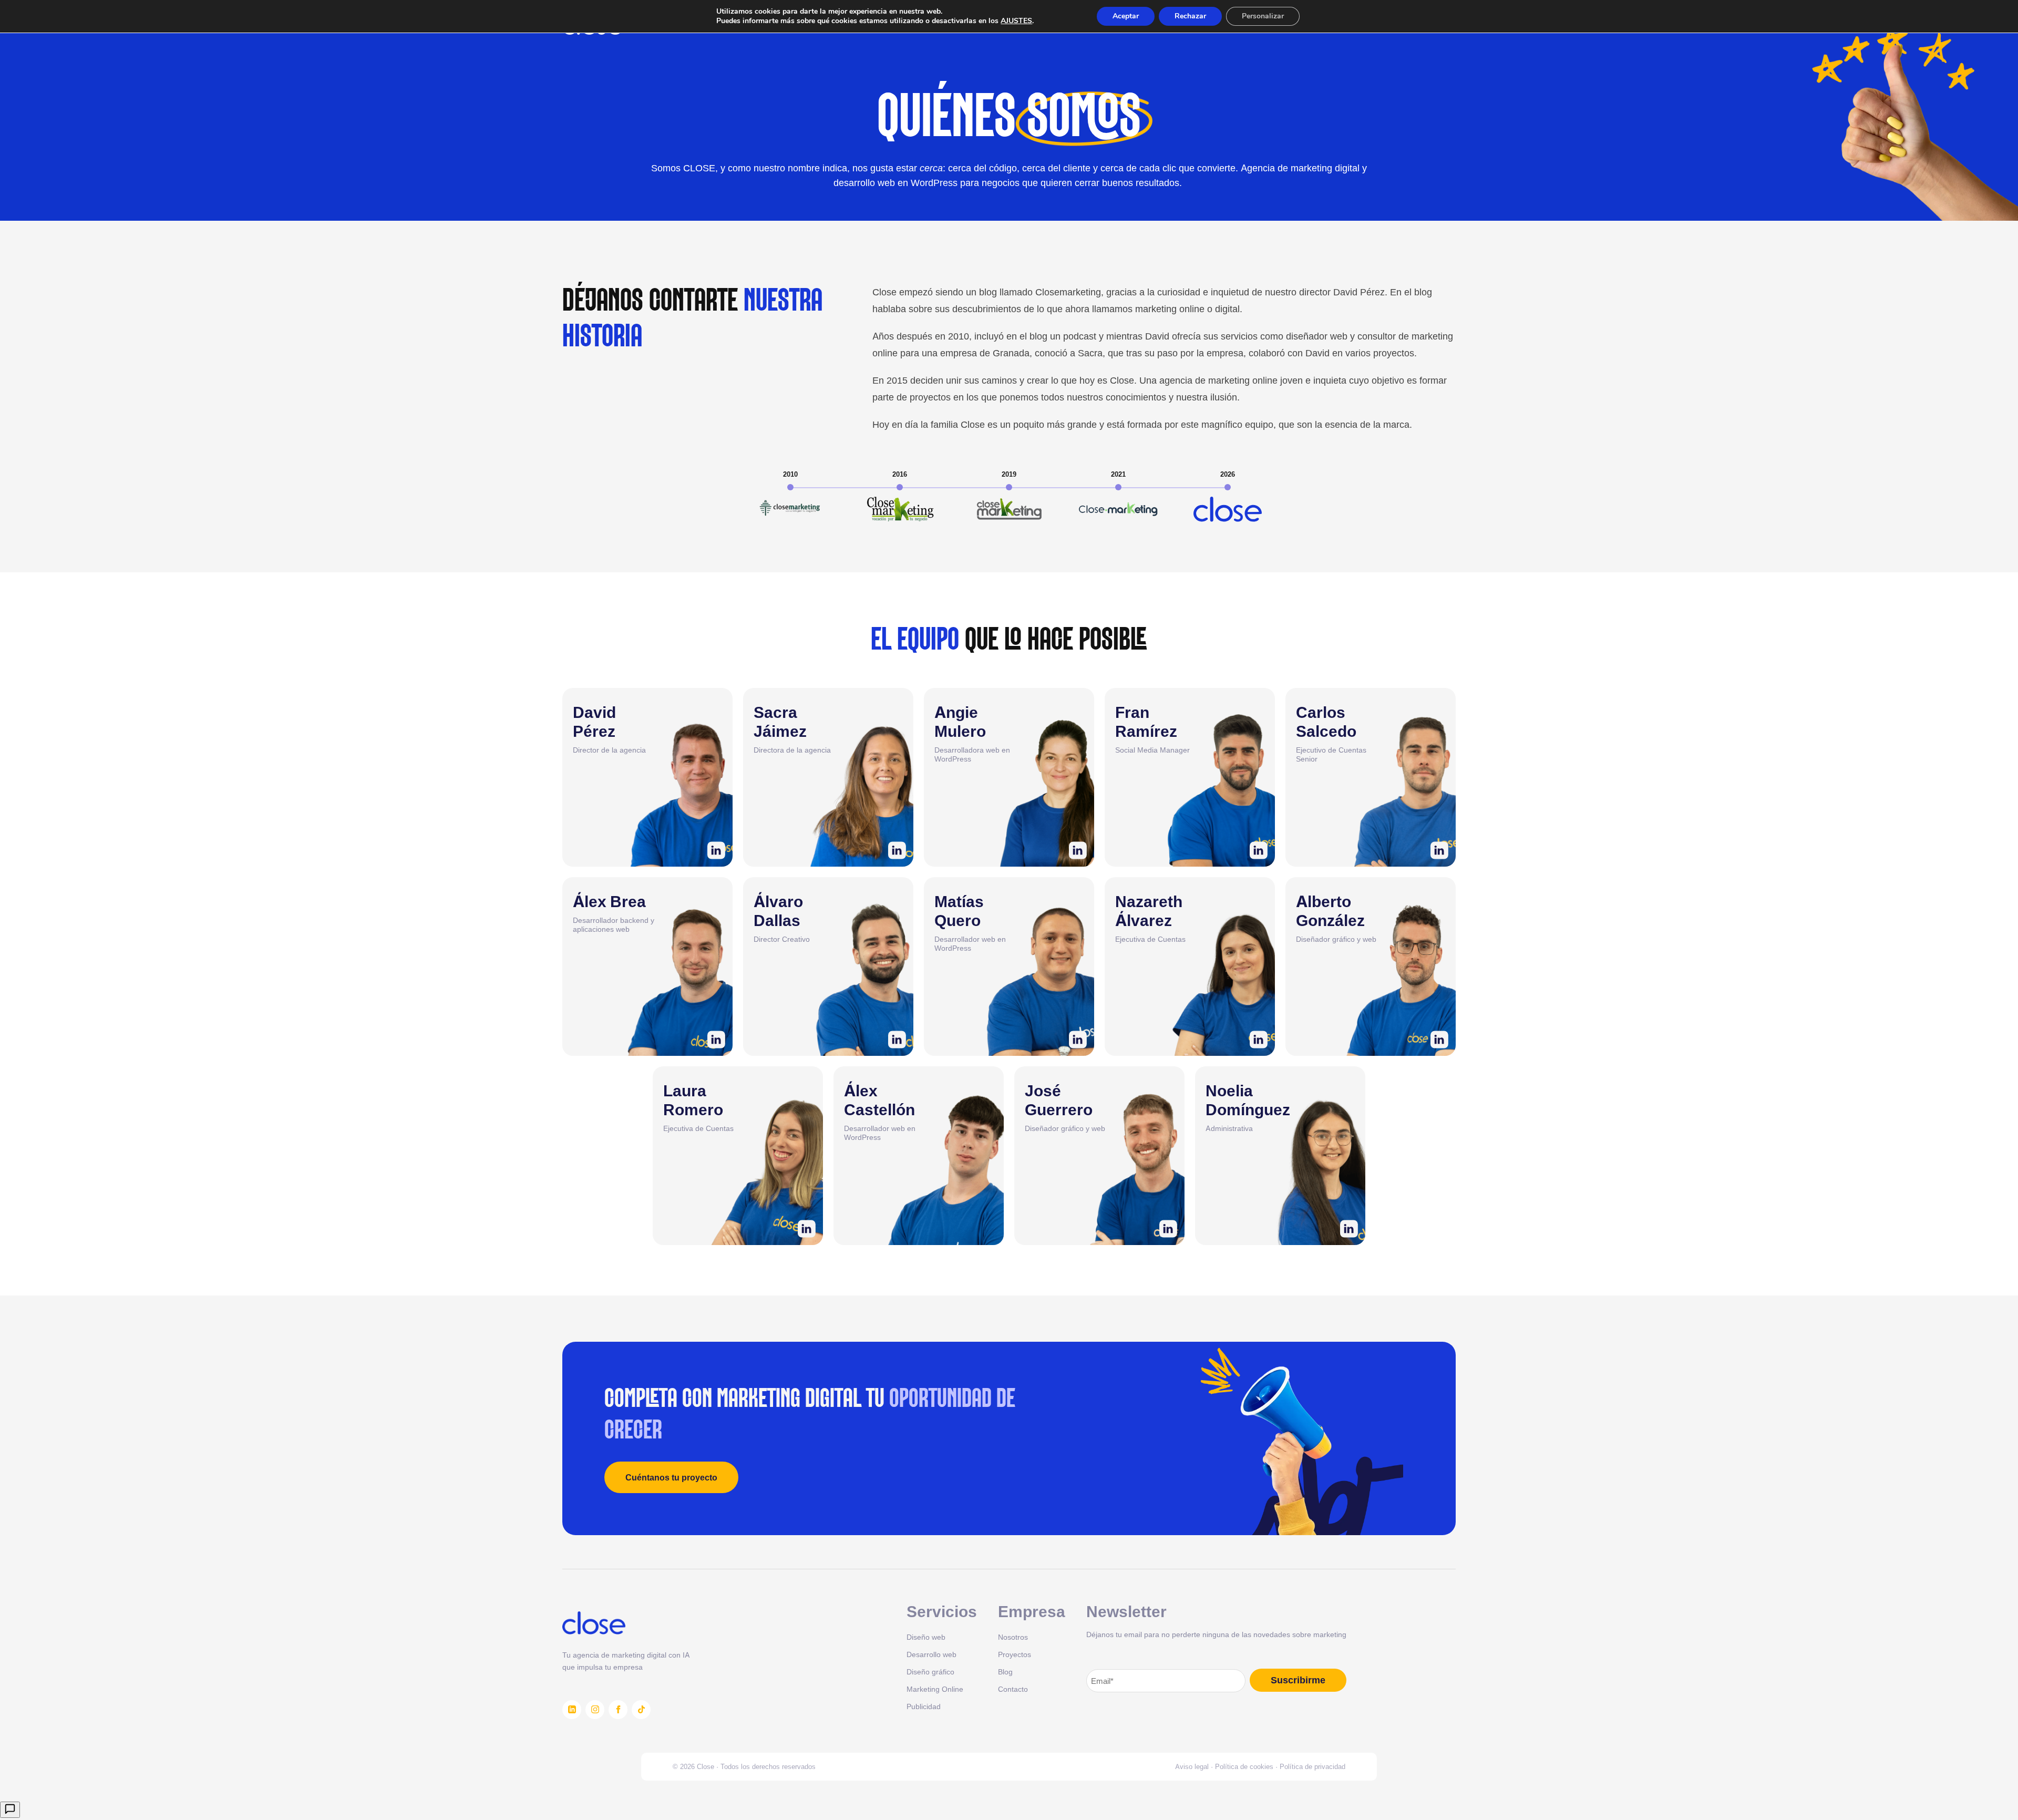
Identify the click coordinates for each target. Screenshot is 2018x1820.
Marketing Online (935, 1689)
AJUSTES (1016, 21)
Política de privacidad (1312, 1766)
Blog (1005, 1672)
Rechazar (1190, 16)
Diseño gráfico (930, 1672)
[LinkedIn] (572, 1710)
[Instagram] (595, 1710)
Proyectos (1015, 1654)
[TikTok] (641, 1710)
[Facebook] (618, 1710)
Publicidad (924, 1706)
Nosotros (1013, 1637)
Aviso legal (1192, 1766)
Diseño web (926, 1637)
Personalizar (1263, 16)
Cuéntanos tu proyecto (671, 1477)
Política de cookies (1244, 1766)
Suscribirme (1298, 1680)
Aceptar (1126, 16)
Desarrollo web (931, 1654)
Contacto (1013, 1689)
